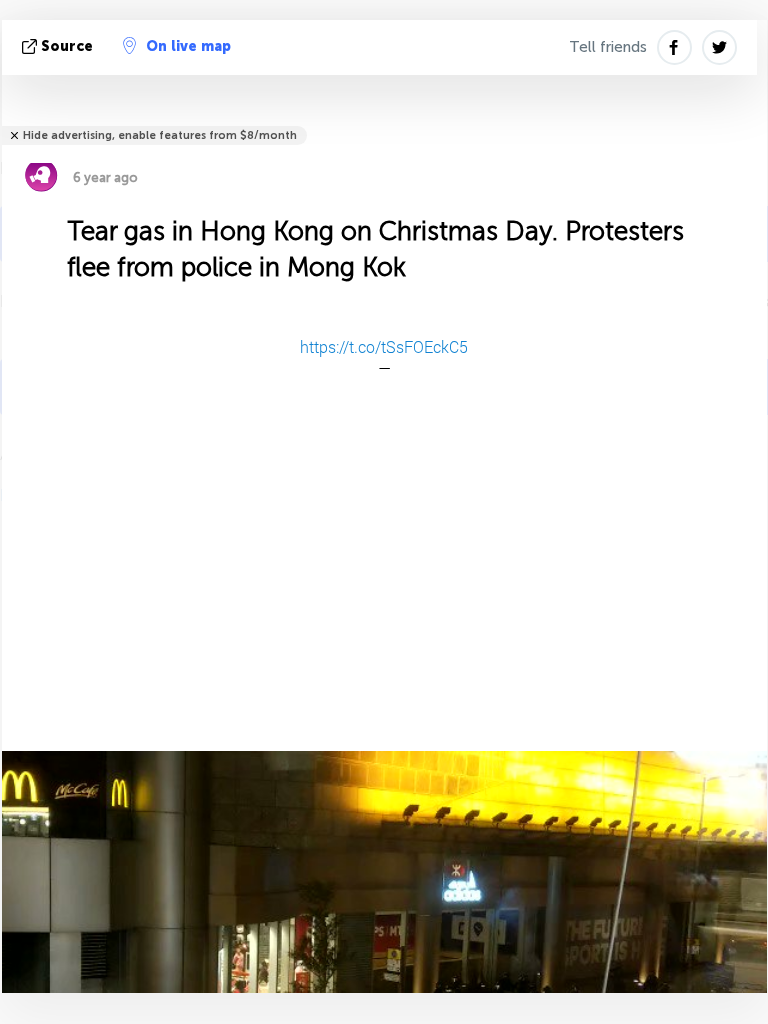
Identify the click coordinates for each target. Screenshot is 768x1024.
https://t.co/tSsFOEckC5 (384, 346)
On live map (188, 46)
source (67, 46)
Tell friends (608, 47)
